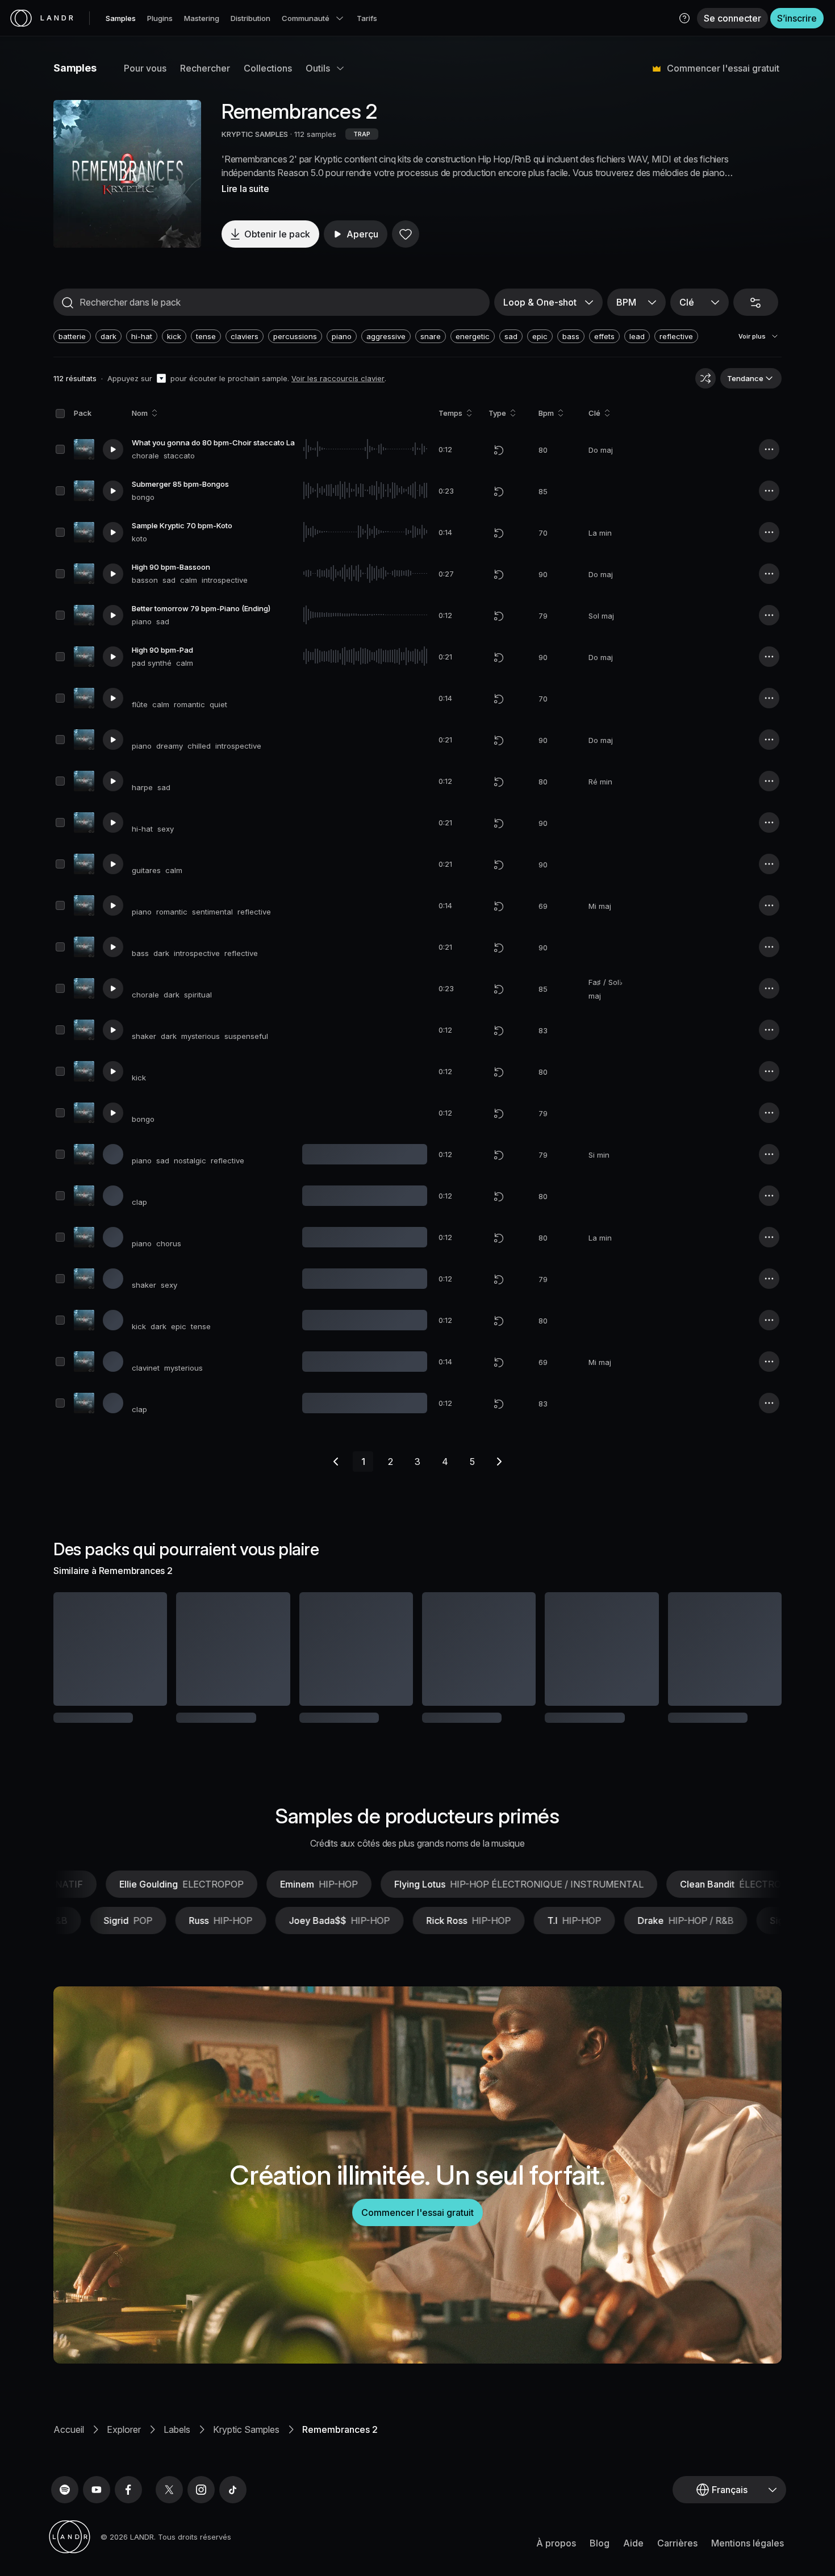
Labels (177, 2467)
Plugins (160, 18)
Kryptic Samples (246, 2467)
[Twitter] (169, 2527)
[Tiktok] (233, 2527)
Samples (121, 18)
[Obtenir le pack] (143, 1649)
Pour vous (145, 68)
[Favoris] (406, 234)
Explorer (124, 2467)
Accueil (69, 2467)
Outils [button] (318, 68)
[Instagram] (201, 2527)
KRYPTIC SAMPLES (255, 134)
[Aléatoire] (705, 378)
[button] (684, 18)
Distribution (250, 18)
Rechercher (205, 68)
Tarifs (367, 18)
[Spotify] (65, 2527)
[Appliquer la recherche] (68, 303)
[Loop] (499, 450)
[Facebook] (128, 2527)
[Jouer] (127, 174)
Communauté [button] (306, 18)
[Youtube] (97, 2527)
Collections (268, 68)
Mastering (202, 18)
